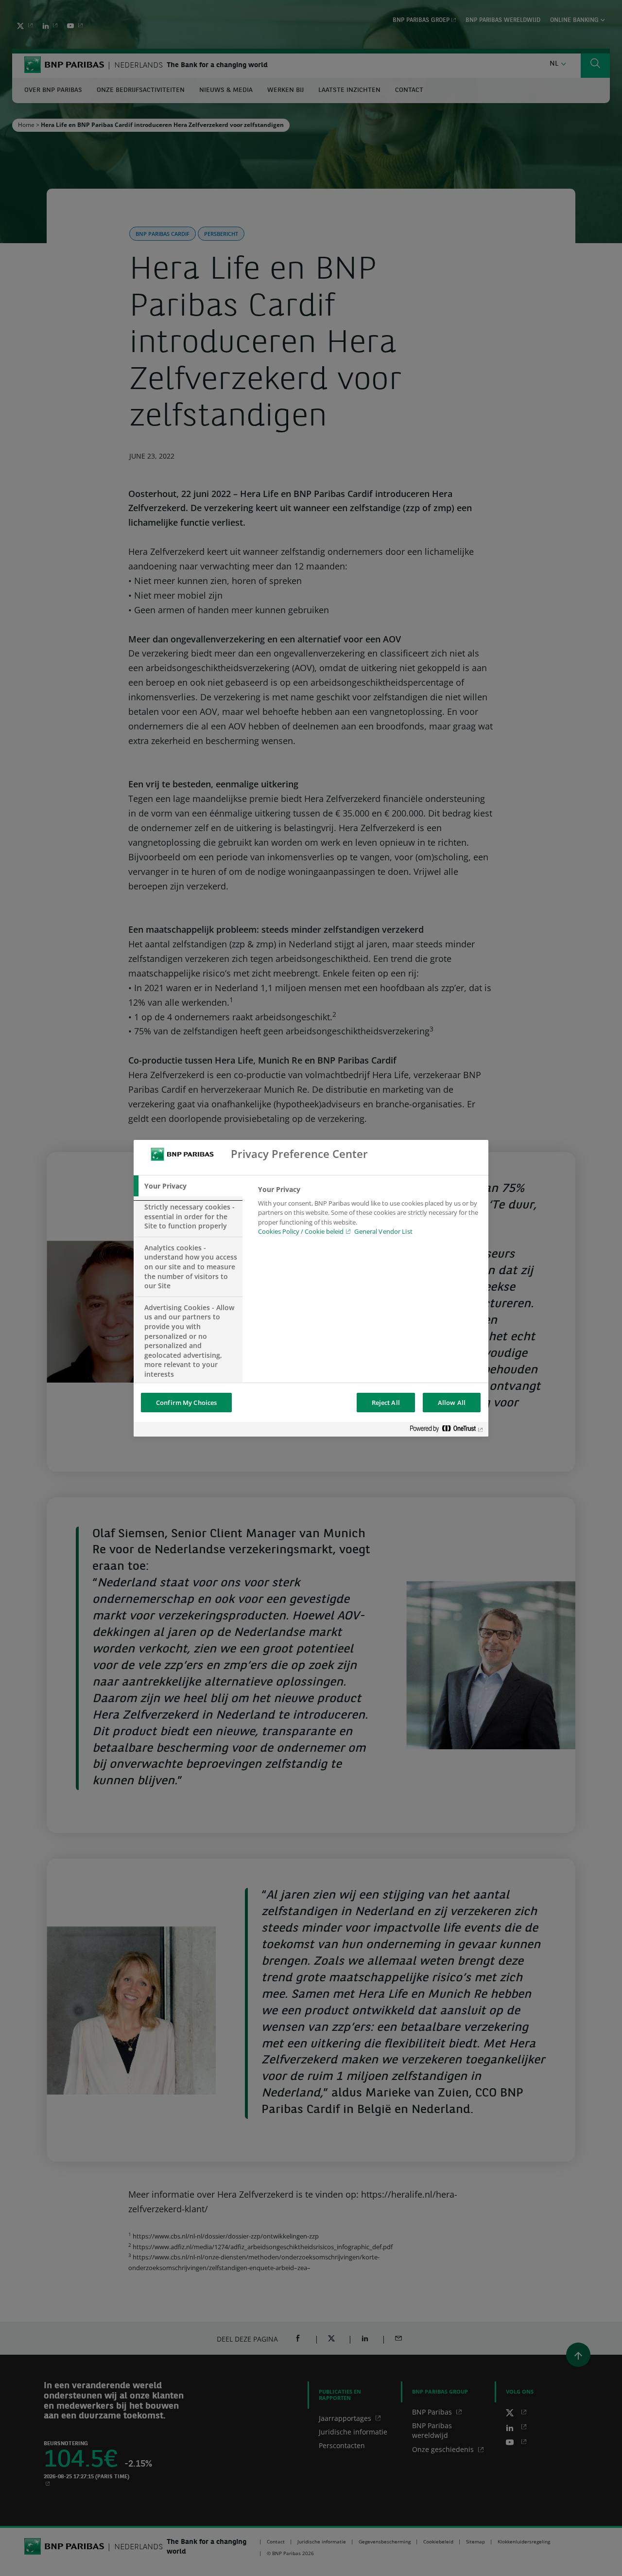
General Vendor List (383, 1231)
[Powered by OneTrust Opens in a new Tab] (447, 1430)
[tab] (188, 1186)
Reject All (386, 1403)
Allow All (452, 1403)
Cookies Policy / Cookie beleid (301, 1231)
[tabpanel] (369, 1213)
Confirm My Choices (186, 1403)
